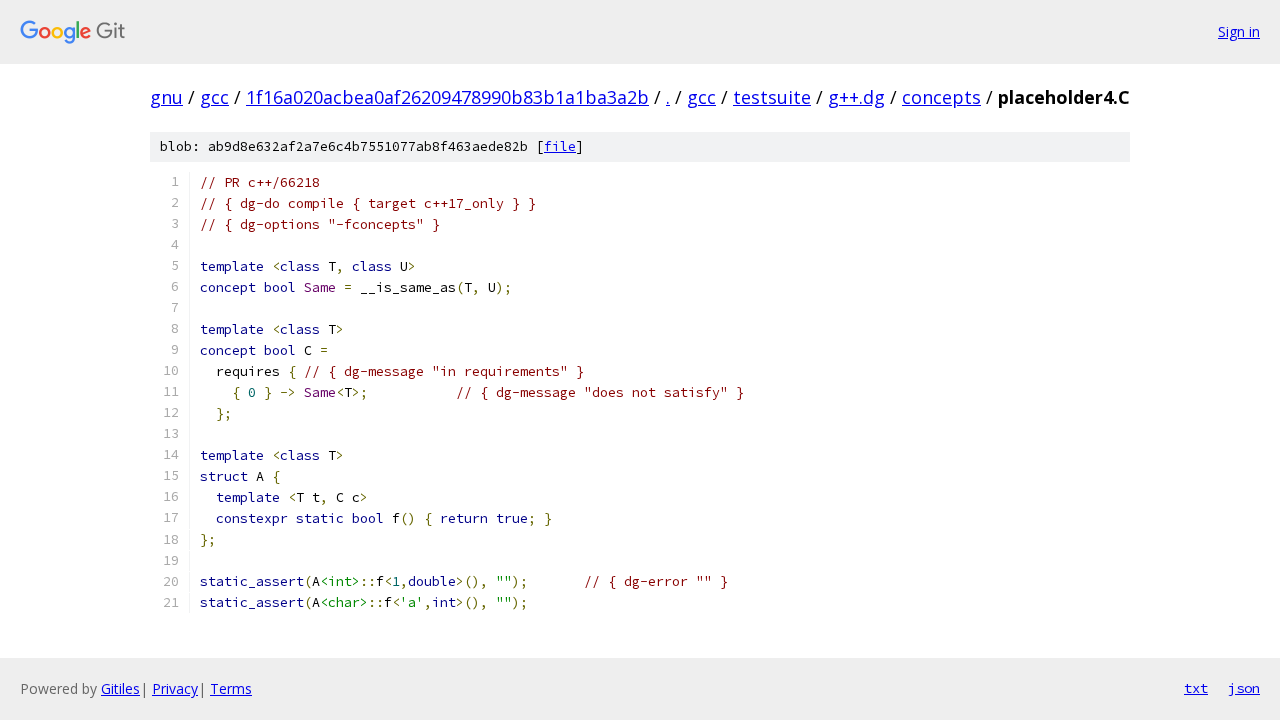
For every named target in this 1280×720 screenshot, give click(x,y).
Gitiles (120, 688)
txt (1196, 688)
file (560, 146)
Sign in (1239, 31)
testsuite (772, 97)
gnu (166, 97)
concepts (941, 97)
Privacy (175, 688)
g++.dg (856, 97)
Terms (231, 688)
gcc (214, 97)
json (1244, 688)
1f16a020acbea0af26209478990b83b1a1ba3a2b (447, 97)
